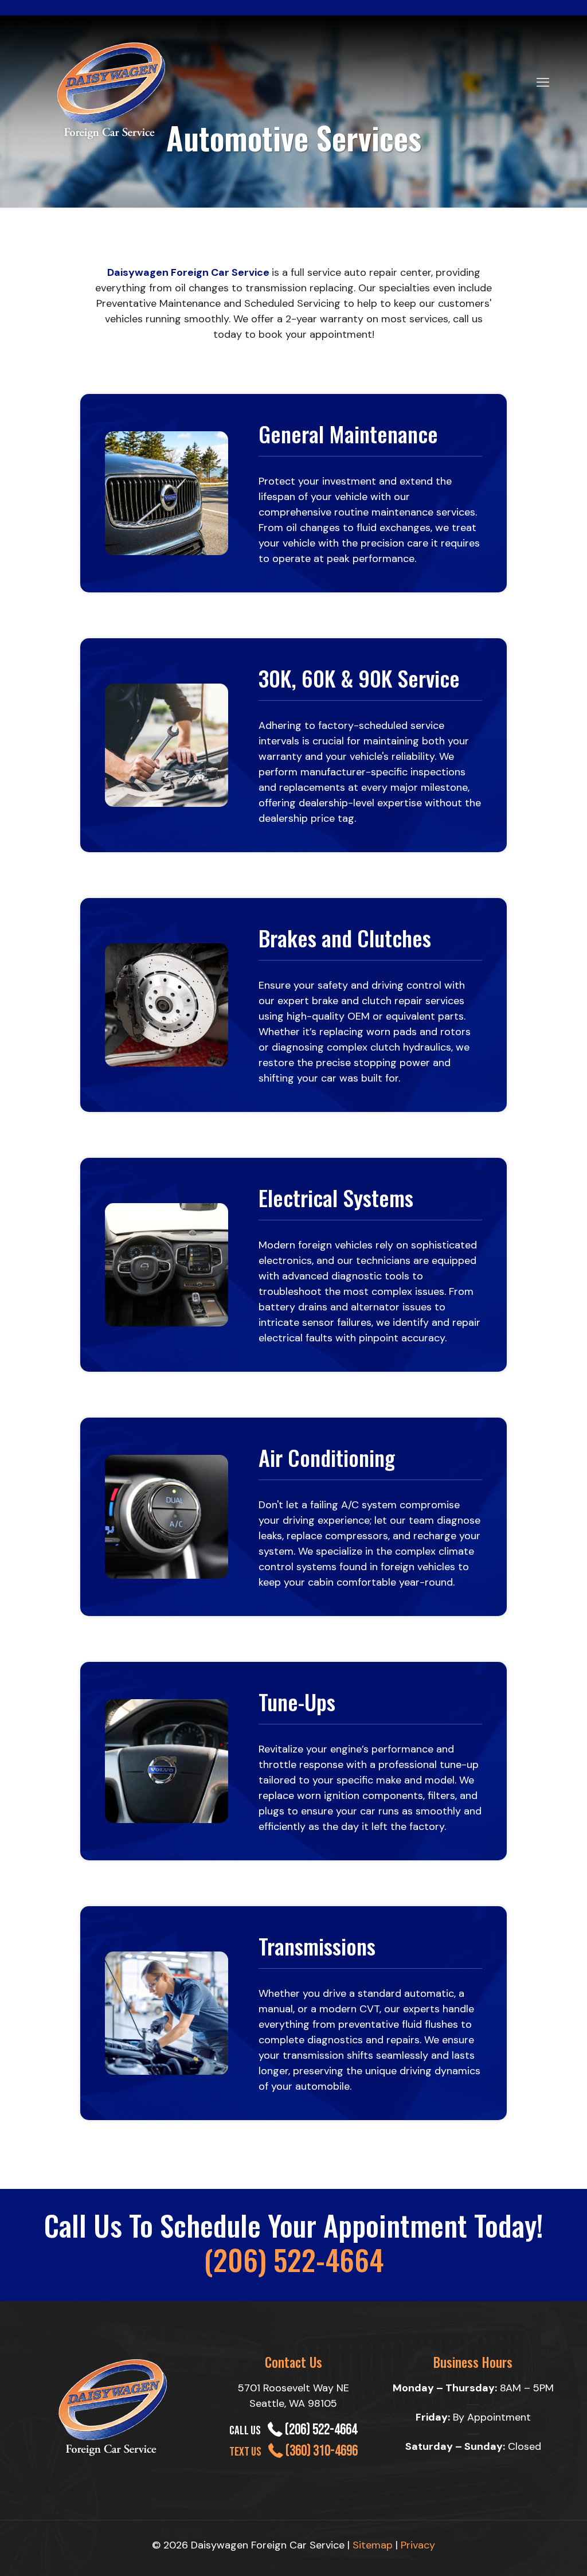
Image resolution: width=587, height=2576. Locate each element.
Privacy (418, 2545)
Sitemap (373, 2545)
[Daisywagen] (112, 88)
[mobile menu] (543, 73)
